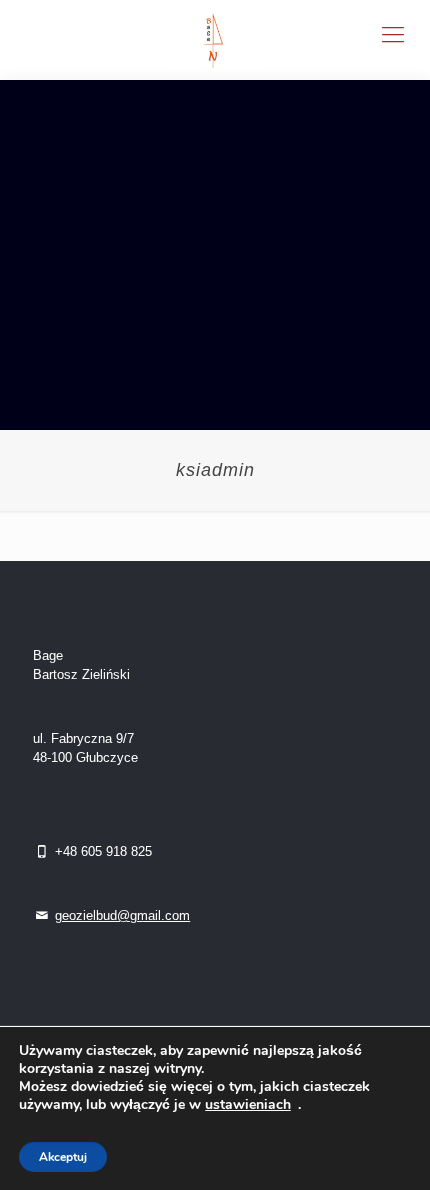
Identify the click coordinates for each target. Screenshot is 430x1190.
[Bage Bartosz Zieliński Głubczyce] (215, 40)
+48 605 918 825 (101, 851)
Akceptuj (63, 1157)
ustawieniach (248, 1105)
